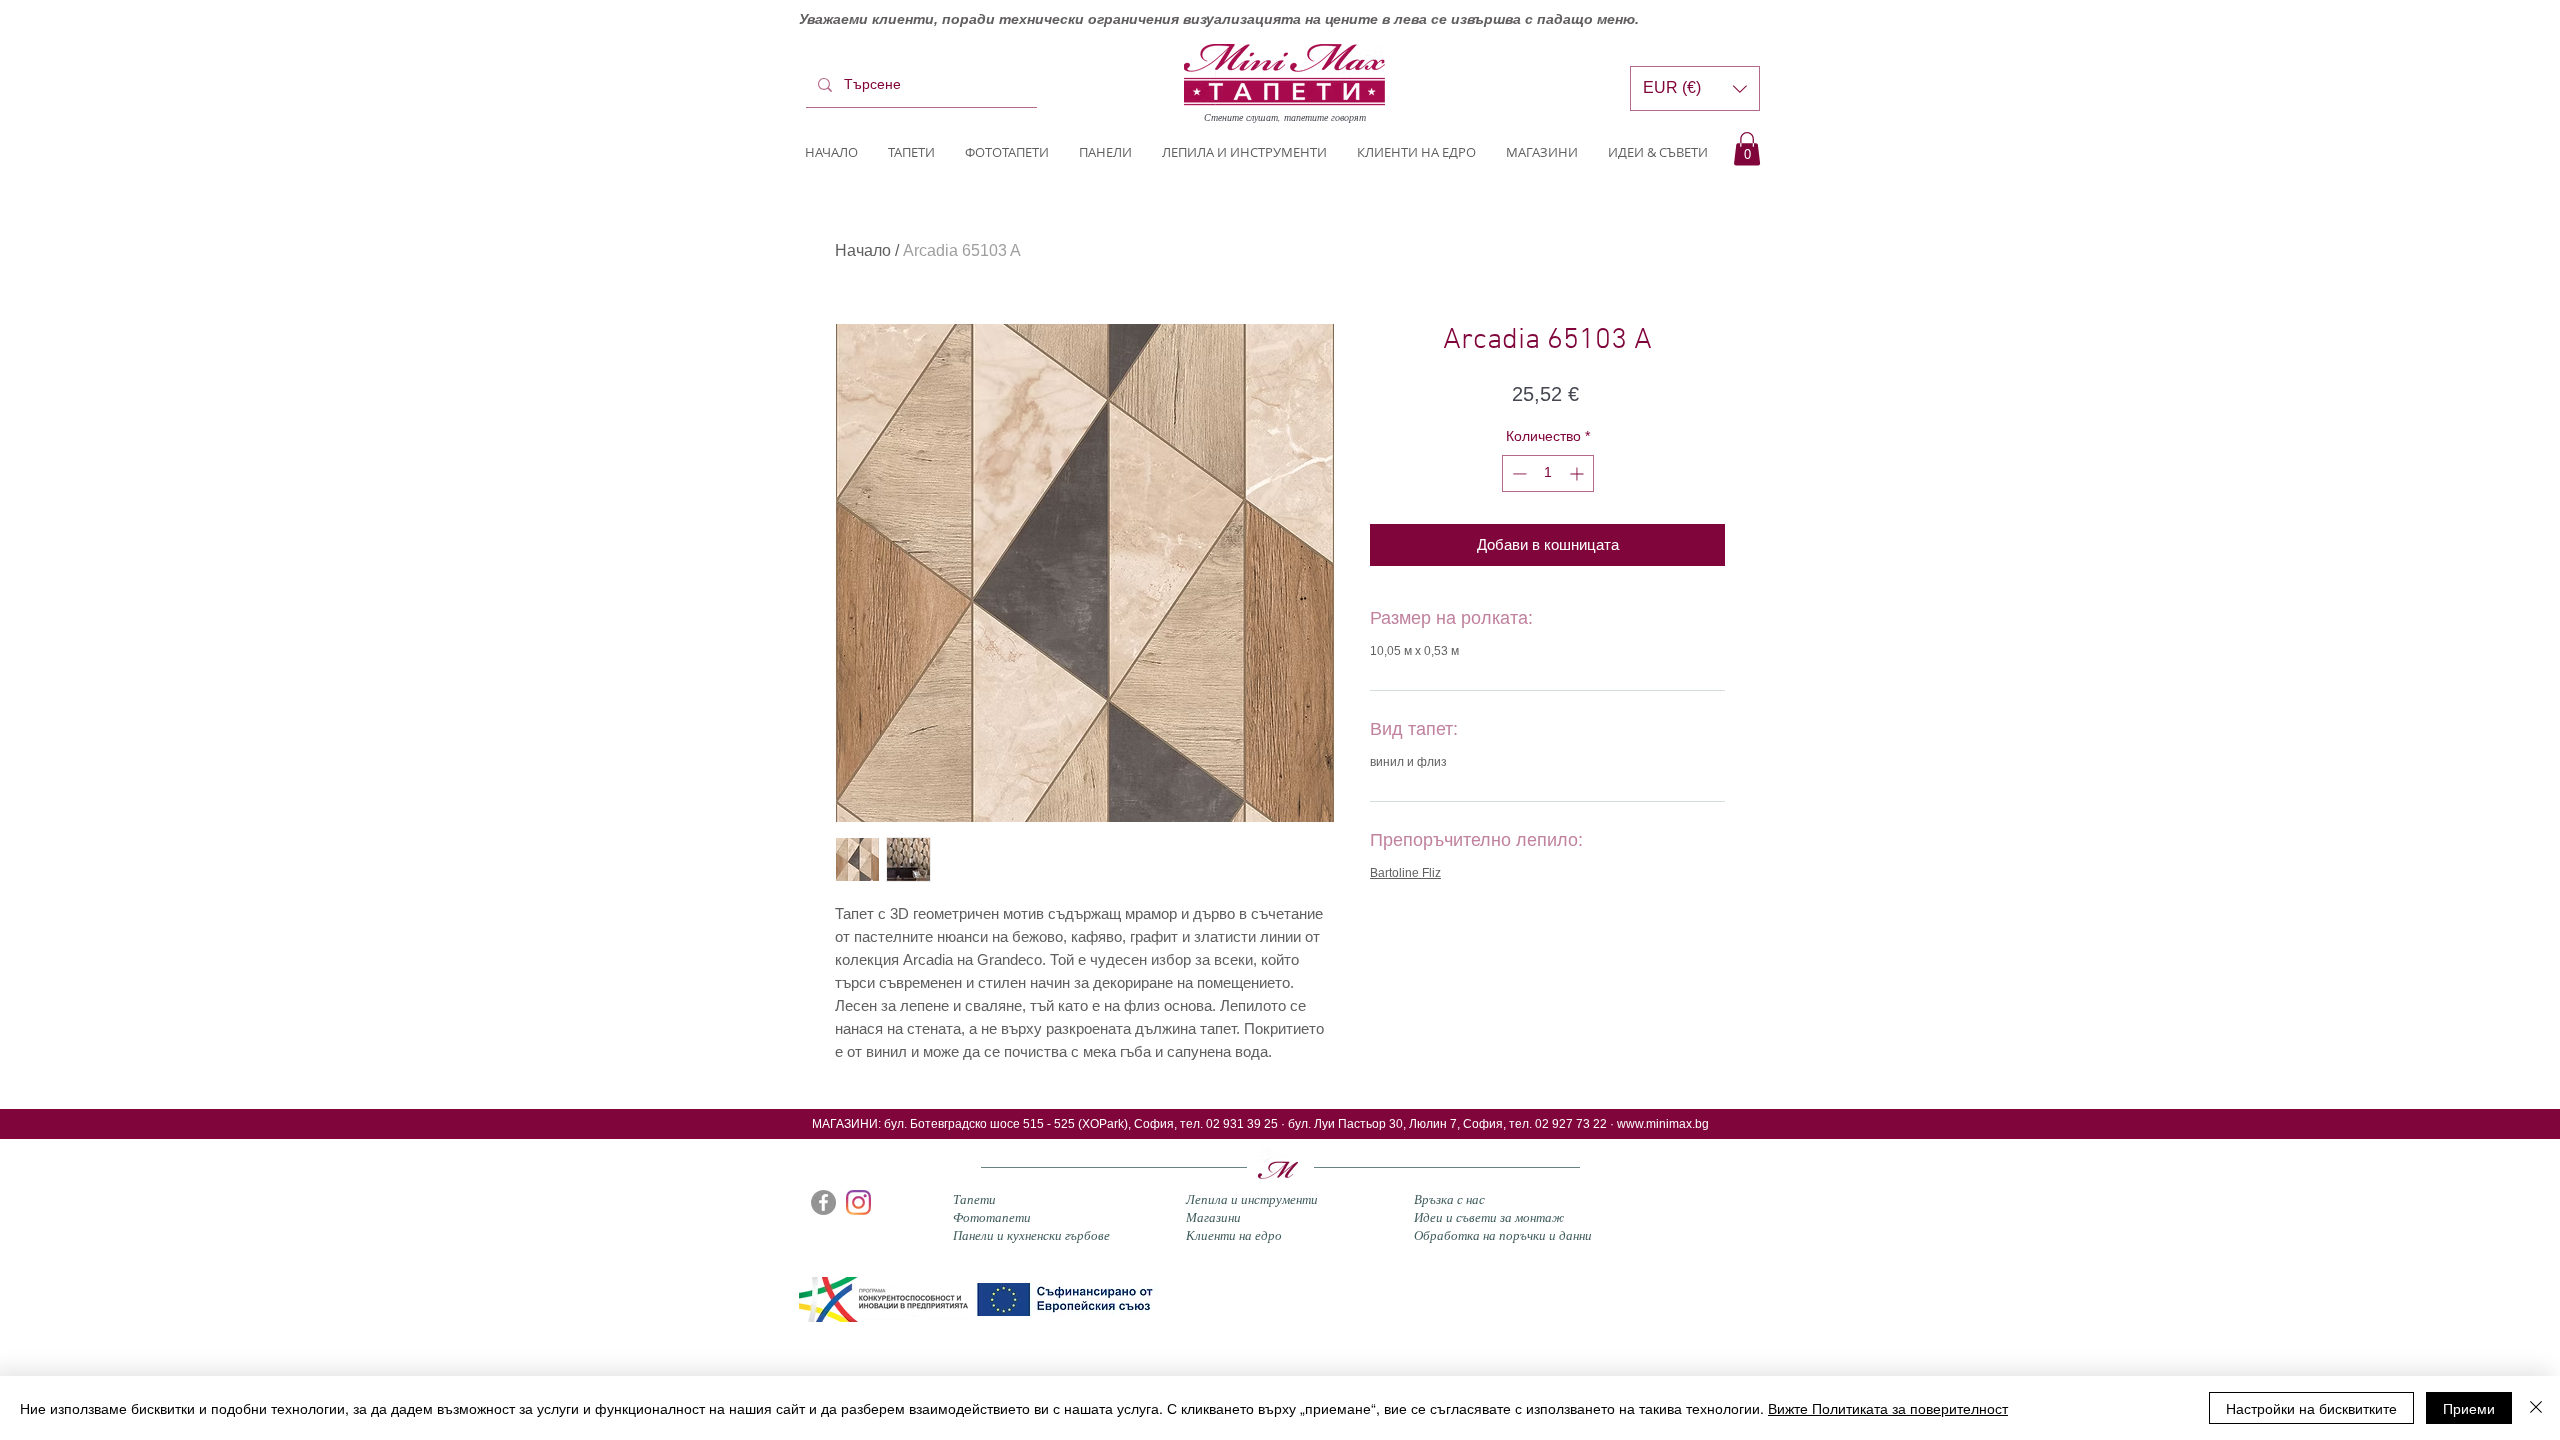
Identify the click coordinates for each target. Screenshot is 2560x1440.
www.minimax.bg (1663, 1124)
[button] (1747, 148)
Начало (863, 250)
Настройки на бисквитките (2311, 1408)
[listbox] (1695, 88)
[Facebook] (823, 1202)
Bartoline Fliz (1405, 873)
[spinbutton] (1548, 473)
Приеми (2469, 1408)
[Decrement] (1517, 473)
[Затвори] (2536, 1408)
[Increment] (1578, 473)
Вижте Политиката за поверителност (1888, 1408)
